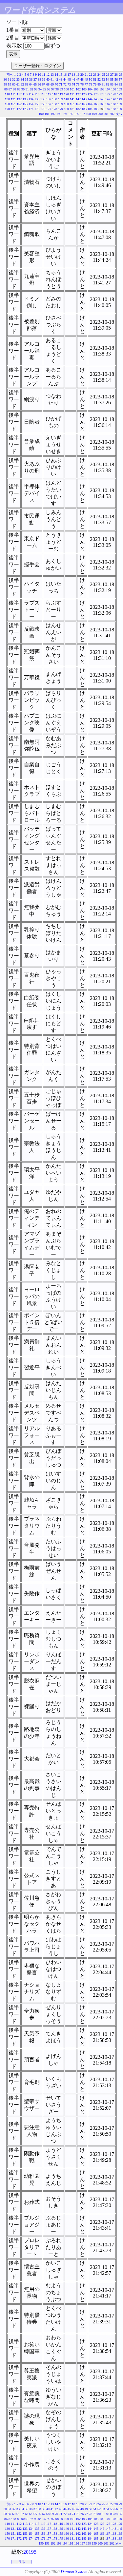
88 (14, 89)
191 (47, 114)
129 (120, 94)
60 (14, 84)
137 (49, 99)
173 (25, 109)
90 (23, 89)
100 (66, 89)
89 (19, 89)
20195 (30, 2552)
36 (31, 79)
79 (95, 84)
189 (120, 109)
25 (103, 75)
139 (61, 99)
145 (96, 99)
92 (31, 89)
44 (65, 79)
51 (95, 79)
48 (82, 79)
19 (78, 75)
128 (114, 94)
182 (78, 109)
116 (43, 94)
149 (120, 99)
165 (96, 104)
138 (55, 99)
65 (35, 84)
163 (84, 104)
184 (90, 109)
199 (94, 114)
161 (72, 104)
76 (82, 84)
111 (13, 94)
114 (31, 94)
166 (102, 104)
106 (102, 89)
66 (39, 84)
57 (120, 79)
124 (90, 94)
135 (37, 99)
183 (84, 109)
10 (39, 75)
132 (19, 99)
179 (61, 109)
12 (48, 75)
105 (96, 89)
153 (25, 104)
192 (53, 114)
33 (18, 79)
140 (66, 99)
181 (72, 109)
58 (5, 84)
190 (41, 114)
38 (39, 79)
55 (112, 79)
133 (25, 99)
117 (49, 94)
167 (108, 104)
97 (53, 89)
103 (84, 89)
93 (36, 89)
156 (43, 104)
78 (91, 84)
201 (106, 114)
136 (43, 99)
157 (49, 104)
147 (108, 99)
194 (65, 114)
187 (108, 109)
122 (78, 94)
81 (103, 84)
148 (114, 99)
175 (37, 109)
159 (61, 104)
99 (61, 89)
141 (72, 99)
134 (31, 99)
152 (19, 104)
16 (65, 75)
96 (49, 89)
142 (78, 99)
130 (7, 99)
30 (5, 79)
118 (55, 94)
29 (120, 75)
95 (44, 89)
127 (108, 94)
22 (91, 75)
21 (86, 75)
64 (31, 84)
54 (108, 79)
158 (55, 104)
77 (86, 84)
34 (22, 79)
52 (99, 79)
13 (52, 75)
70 (56, 84)
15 (61, 75)
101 (72, 89)
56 (116, 79)
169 (120, 104)
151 (13, 104)
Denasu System (74, 2572)
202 (112, 114)
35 (27, 79)
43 (61, 79)
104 (90, 89)
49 (86, 79)
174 (31, 109)
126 (102, 94)
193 (59, 114)
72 (65, 84)
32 (14, 79)
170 (7, 109)
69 (52, 84)
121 (72, 94)
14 (56, 75)
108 (114, 89)
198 (88, 114)
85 (120, 84)
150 (7, 104)
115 (37, 94)
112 (19, 94)
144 (90, 99)
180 (66, 109)
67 (44, 84)
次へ (119, 114)
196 (77, 114)
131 (13, 99)
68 (48, 84)
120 (66, 94)
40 (48, 79)
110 (7, 94)
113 (25, 94)
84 (116, 84)
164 (90, 104)
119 (61, 94)
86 (6, 89)
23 (95, 75)
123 (84, 94)
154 (31, 104)
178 (55, 109)
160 (66, 104)
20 (82, 75)
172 (19, 109)
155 (37, 104)
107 (108, 89)
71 (61, 84)
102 (78, 89)
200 (100, 114)
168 (114, 104)
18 (73, 75)
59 (10, 84)
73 (69, 84)
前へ (10, 75)
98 (57, 89)
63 (27, 84)
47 (78, 79)
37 (35, 79)
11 (44, 75)
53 (103, 79)
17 (69, 75)
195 (71, 114)
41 (52, 79)
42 (56, 79)
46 (73, 79)
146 (102, 99)
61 (18, 84)
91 (27, 89)
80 (99, 84)
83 (112, 84)
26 (108, 75)
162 (78, 104)
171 (13, 109)
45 (69, 79)
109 (120, 89)
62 (22, 84)
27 (112, 75)
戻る (22, 2562)
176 (43, 109)
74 (73, 84)
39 (44, 79)
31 (10, 79)
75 (78, 84)
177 (49, 109)
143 (84, 99)
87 (10, 89)
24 (99, 75)
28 (116, 75)
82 (108, 84)
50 (91, 79)
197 (82, 114)
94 (40, 89)
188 (114, 109)
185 (96, 109)
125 (96, 94)
